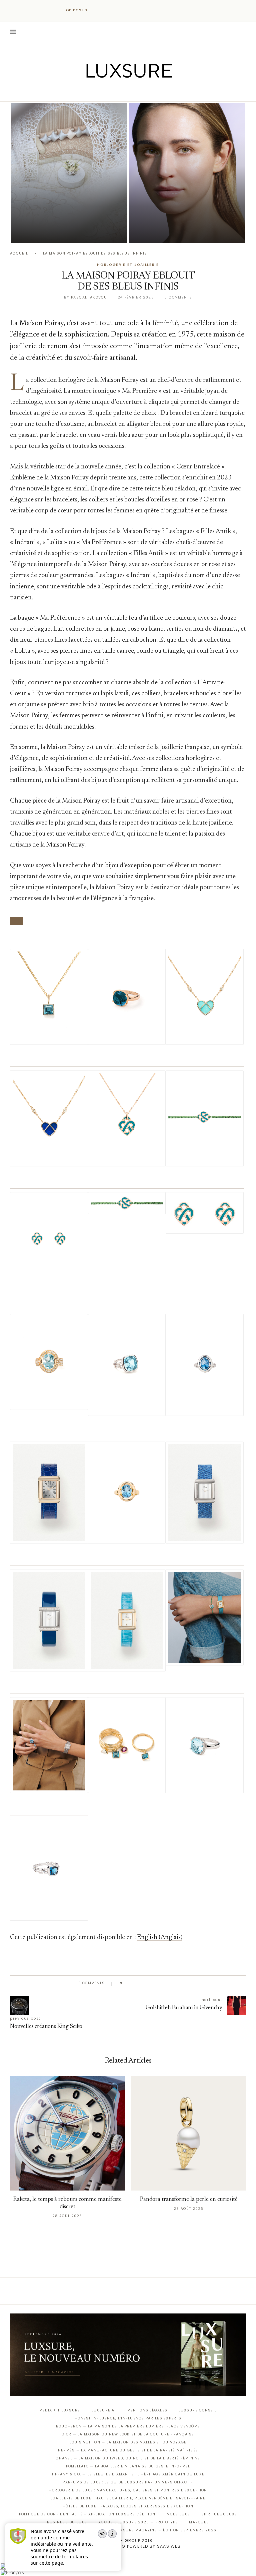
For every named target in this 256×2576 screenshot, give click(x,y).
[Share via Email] (178, 1983)
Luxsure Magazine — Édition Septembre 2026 (166, 2530)
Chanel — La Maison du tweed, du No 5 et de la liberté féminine (128, 2458)
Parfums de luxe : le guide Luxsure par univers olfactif (128, 2482)
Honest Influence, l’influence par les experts (128, 2418)
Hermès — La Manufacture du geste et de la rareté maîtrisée (128, 2450)
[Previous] (99, 10)
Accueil (19, 253)
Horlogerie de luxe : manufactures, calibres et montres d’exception (128, 2490)
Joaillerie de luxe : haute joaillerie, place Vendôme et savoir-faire (128, 2498)
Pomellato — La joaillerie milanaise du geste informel (128, 2466)
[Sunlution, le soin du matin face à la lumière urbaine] (187, 173)
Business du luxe (67, 2522)
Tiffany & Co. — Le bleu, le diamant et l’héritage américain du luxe (128, 2474)
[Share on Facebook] (134, 1983)
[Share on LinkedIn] (153, 1983)
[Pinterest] (133, 92)
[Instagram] (123, 92)
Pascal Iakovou (45, 231)
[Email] (151, 92)
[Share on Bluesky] (172, 1983)
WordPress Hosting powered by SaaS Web (128, 2546)
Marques (199, 2522)
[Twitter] (114, 92)
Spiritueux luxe (219, 2514)
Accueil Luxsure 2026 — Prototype (138, 2522)
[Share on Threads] (166, 1983)
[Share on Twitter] (140, 1983)
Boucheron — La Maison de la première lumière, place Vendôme (128, 2426)
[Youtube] (142, 92)
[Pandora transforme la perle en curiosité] (189, 2133)
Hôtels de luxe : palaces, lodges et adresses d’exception (128, 2506)
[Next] (107, 10)
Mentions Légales (147, 2410)
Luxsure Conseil (198, 2410)
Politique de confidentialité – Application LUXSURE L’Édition (87, 2514)
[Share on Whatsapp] (159, 1983)
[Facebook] (105, 92)
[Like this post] (126, 1983)
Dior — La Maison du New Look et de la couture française (128, 2434)
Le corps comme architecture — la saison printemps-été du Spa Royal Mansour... (67, 214)
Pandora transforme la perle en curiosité (189, 2200)
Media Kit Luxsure (60, 2410)
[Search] (243, 32)
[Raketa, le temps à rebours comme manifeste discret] (67, 2133)
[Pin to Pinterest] (146, 1983)
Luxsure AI (104, 2410)
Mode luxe (178, 2514)
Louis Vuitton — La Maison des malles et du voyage (128, 2442)
